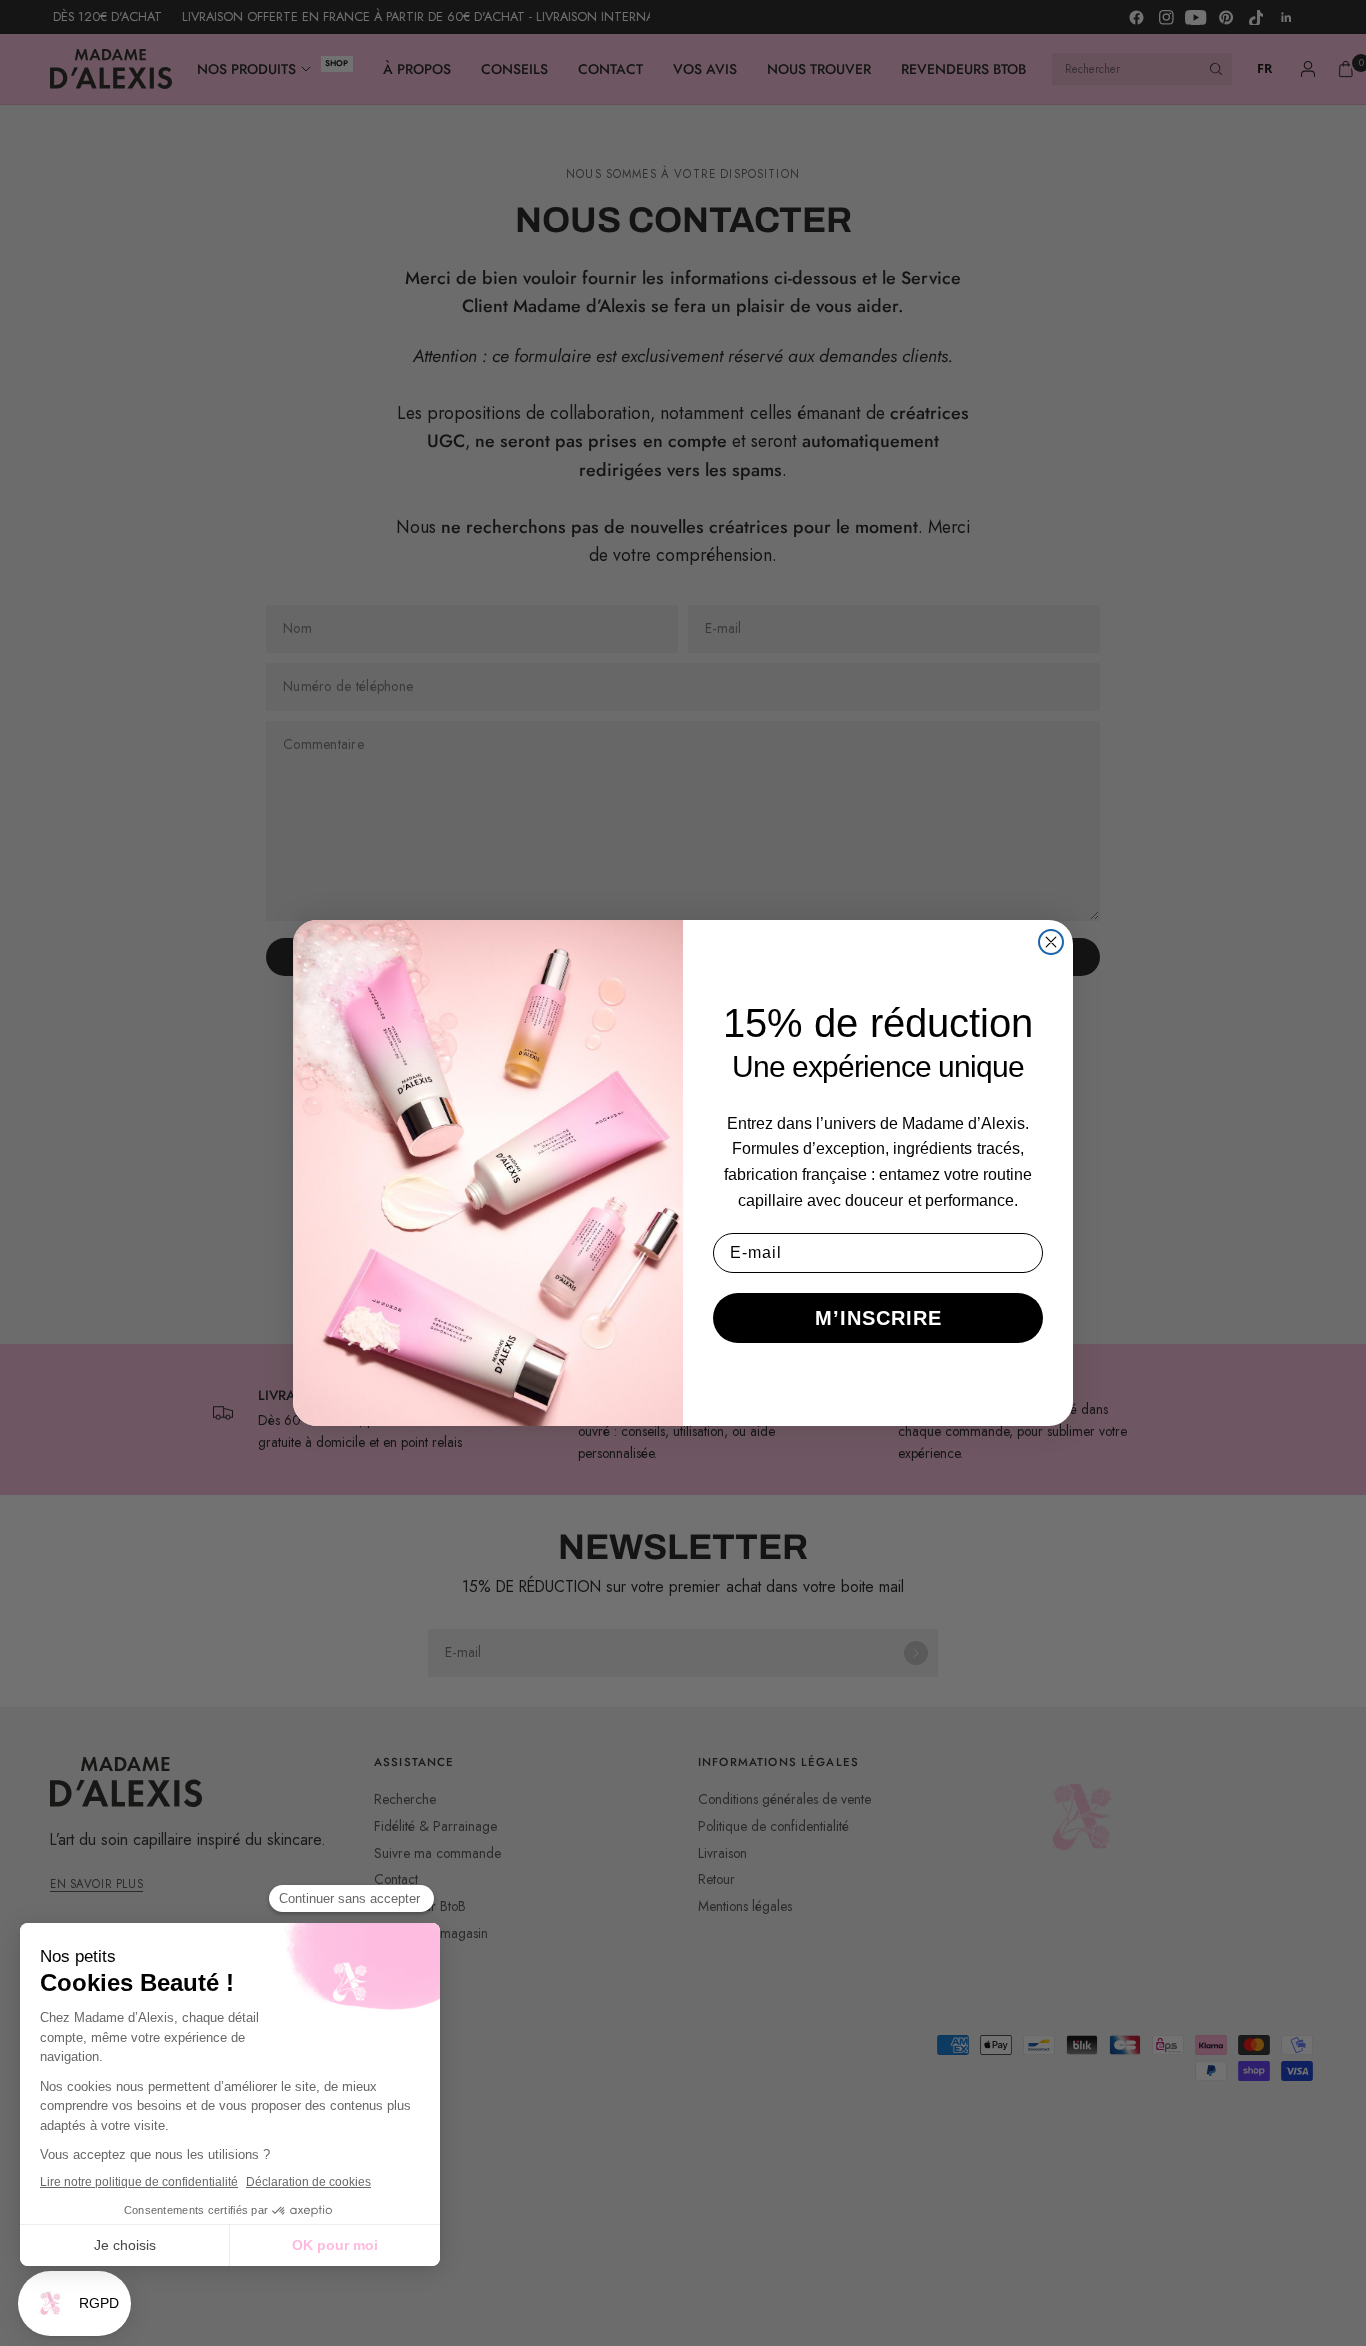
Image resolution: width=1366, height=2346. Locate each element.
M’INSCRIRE (878, 1318)
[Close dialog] (1051, 942)
